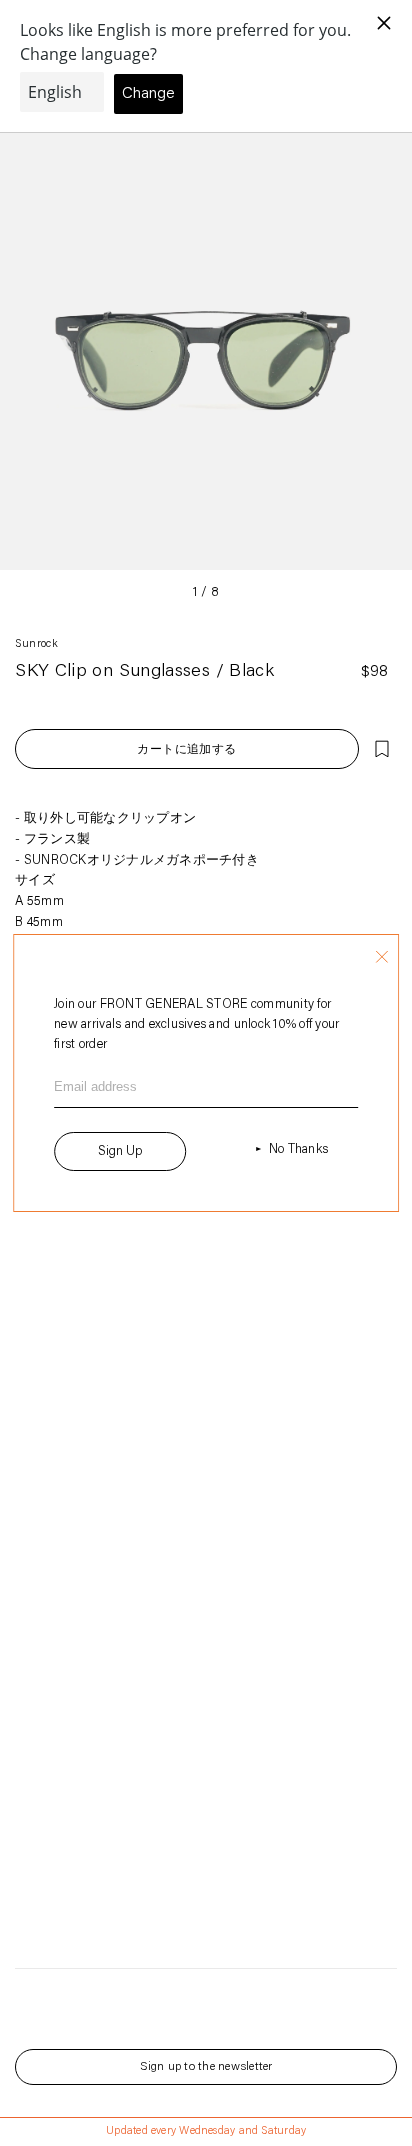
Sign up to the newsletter (206, 2067)
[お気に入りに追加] (382, 749)
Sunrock (36, 644)
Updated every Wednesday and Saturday (206, 2131)
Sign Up (120, 1151)
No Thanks (298, 1149)
